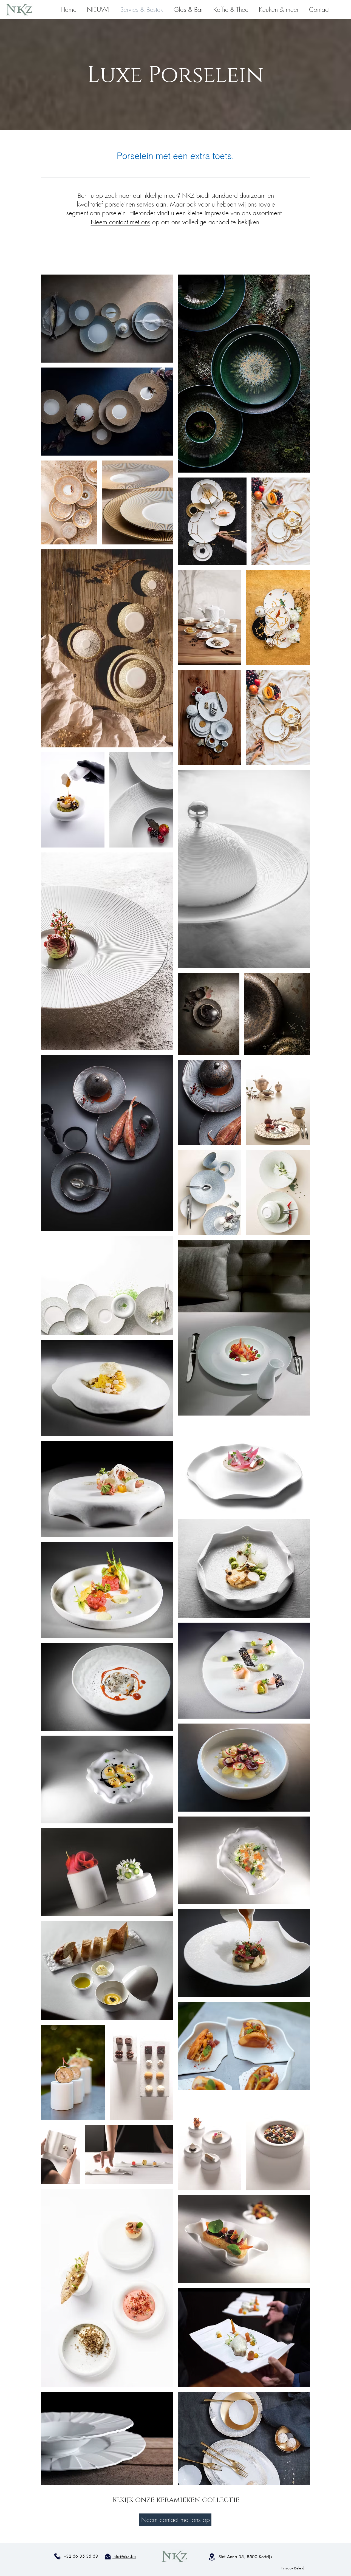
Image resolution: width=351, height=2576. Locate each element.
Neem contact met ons (121, 222)
